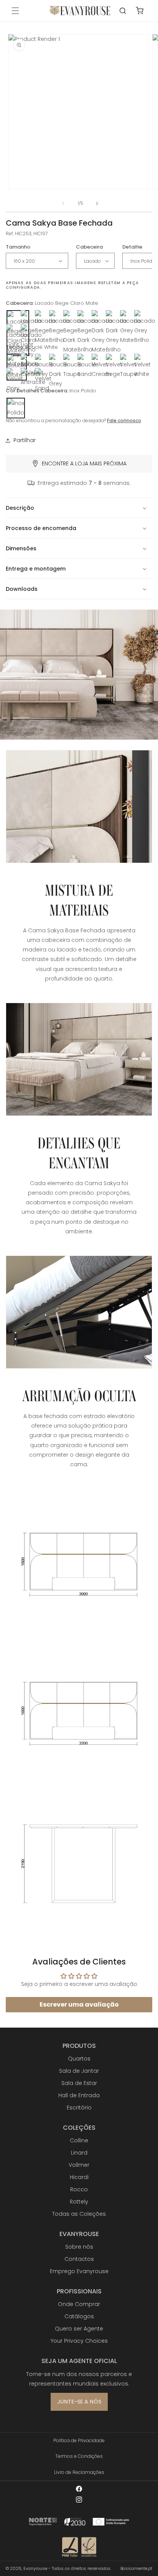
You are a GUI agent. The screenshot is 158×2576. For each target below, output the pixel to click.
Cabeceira (89, 247)
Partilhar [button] (25, 440)
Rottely (79, 2202)
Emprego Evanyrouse (79, 2271)
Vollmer (79, 2165)
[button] (15, 11)
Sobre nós (79, 2247)
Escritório (79, 2108)
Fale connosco (124, 420)
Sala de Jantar (79, 2071)
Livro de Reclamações (79, 2472)
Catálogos (79, 2316)
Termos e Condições (79, 2456)
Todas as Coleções (79, 2214)
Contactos (79, 2259)
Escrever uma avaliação (79, 2004)
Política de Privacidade (79, 2440)
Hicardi (79, 2177)
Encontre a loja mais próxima (84, 463)
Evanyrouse (35, 2568)
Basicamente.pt (136, 2568)
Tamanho (18, 247)
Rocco (79, 2189)
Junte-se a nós (79, 2402)
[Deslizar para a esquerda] (63, 203)
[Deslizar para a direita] (97, 203)
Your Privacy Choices (79, 2341)
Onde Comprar (79, 2304)
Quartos (79, 2059)
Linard (79, 2153)
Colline (79, 2140)
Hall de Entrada (79, 2095)
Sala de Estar (79, 2083)
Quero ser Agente (79, 2329)
